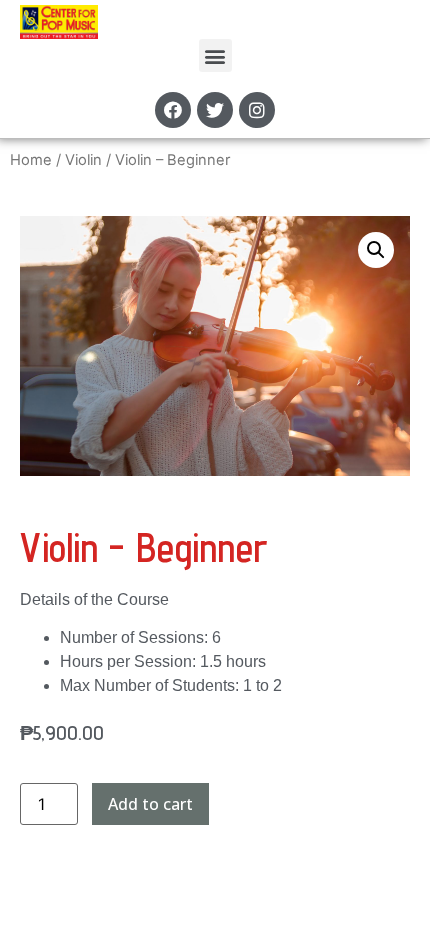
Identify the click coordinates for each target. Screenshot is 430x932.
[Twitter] (215, 110)
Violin (83, 160)
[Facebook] (173, 110)
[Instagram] (257, 110)
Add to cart (150, 804)
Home (31, 160)
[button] (215, 55)
